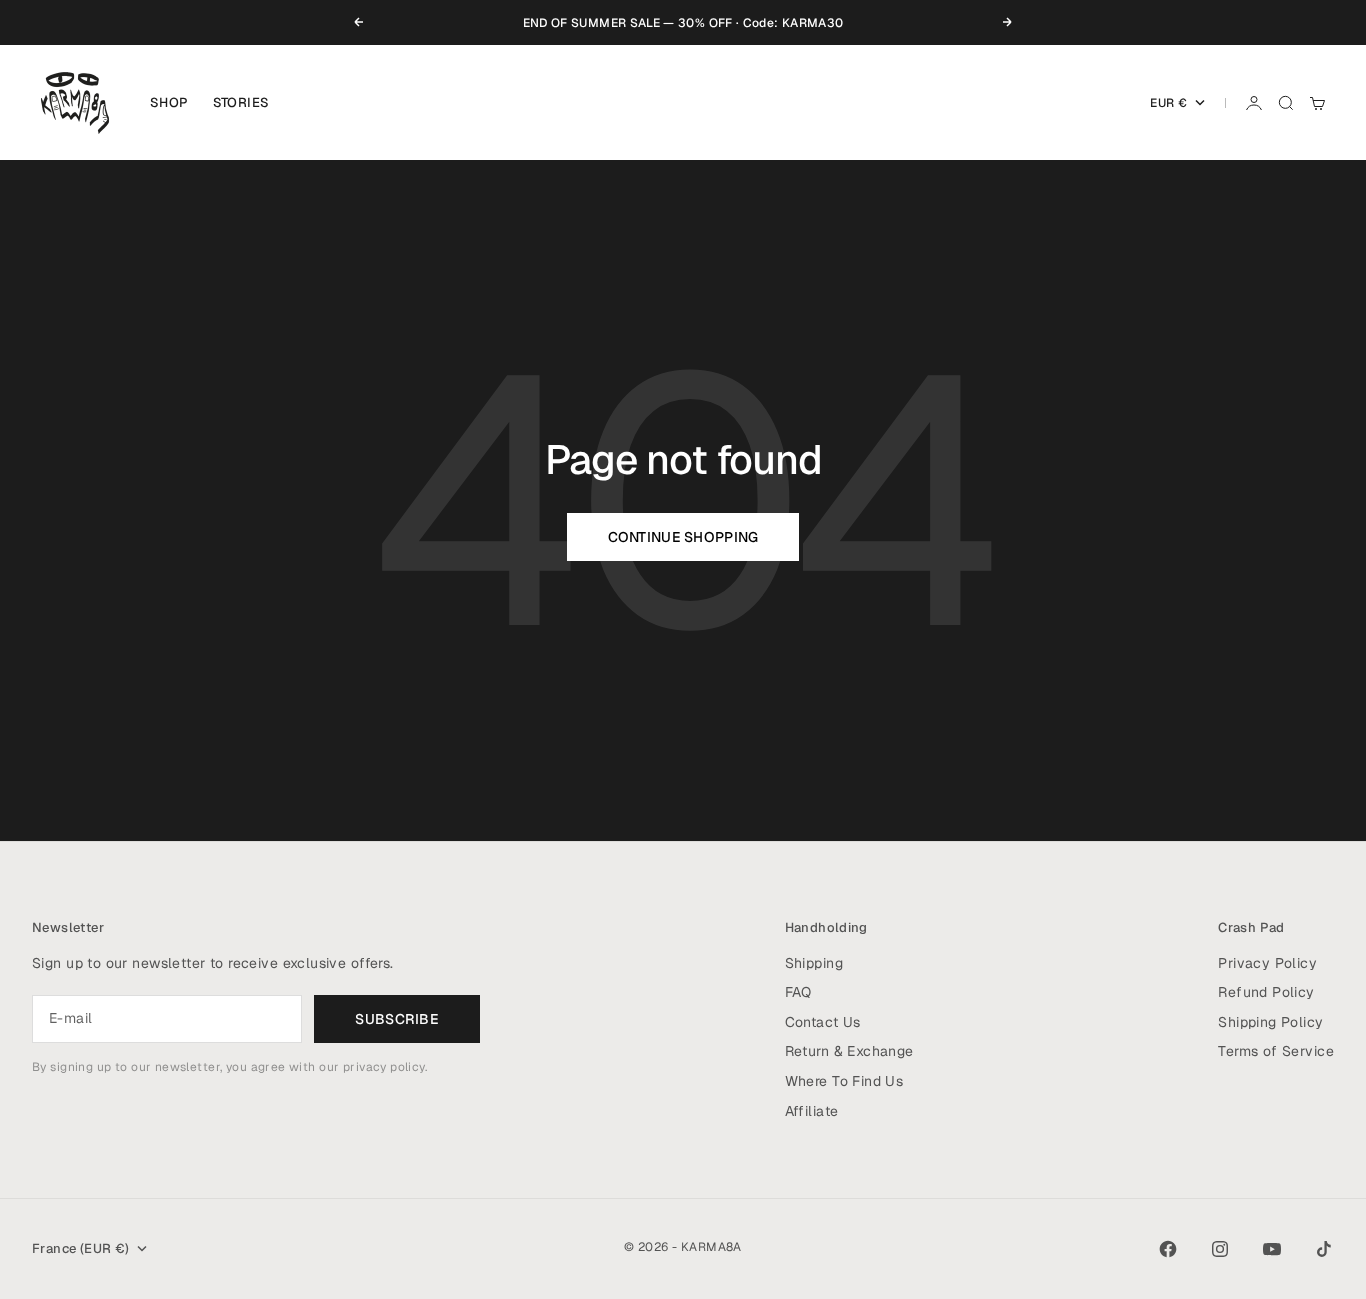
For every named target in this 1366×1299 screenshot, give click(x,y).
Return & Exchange (849, 1051)
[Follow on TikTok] (1324, 1249)
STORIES (241, 102)
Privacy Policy (1267, 963)
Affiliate (812, 1111)
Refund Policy (1266, 992)
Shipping (814, 963)
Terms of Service (1276, 1051)
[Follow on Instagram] (1220, 1249)
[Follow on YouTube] (1272, 1249)
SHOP (169, 102)
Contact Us (823, 1022)
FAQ (798, 992)
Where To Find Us (844, 1081)
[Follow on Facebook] (1168, 1249)
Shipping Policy (1270, 1022)
